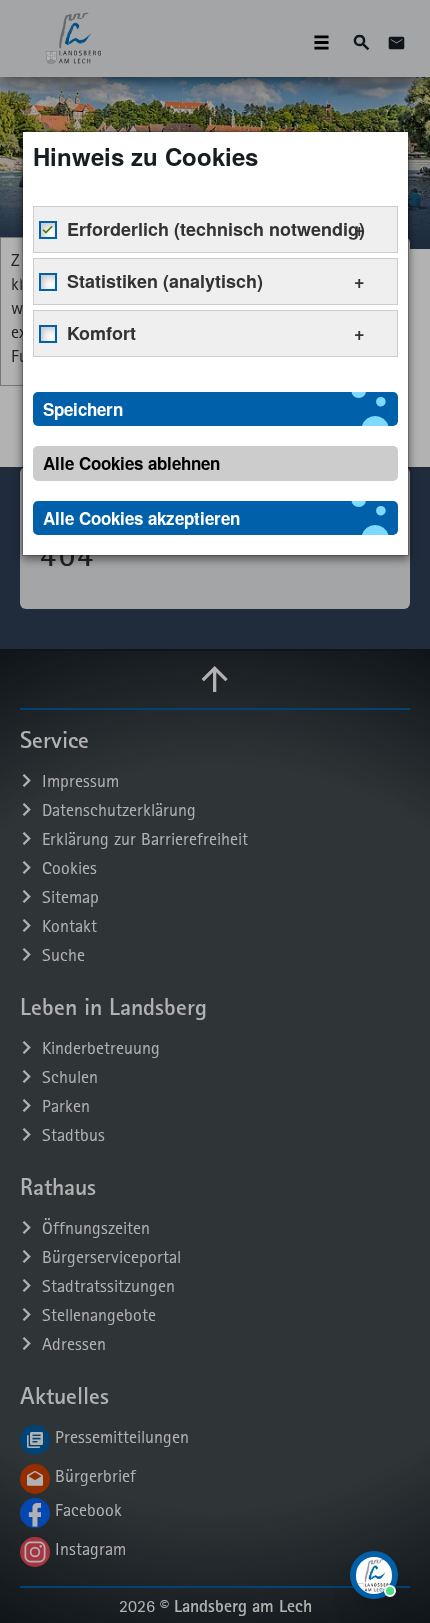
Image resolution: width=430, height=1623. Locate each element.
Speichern (83, 409)
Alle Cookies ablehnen (131, 463)
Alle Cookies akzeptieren (141, 518)
